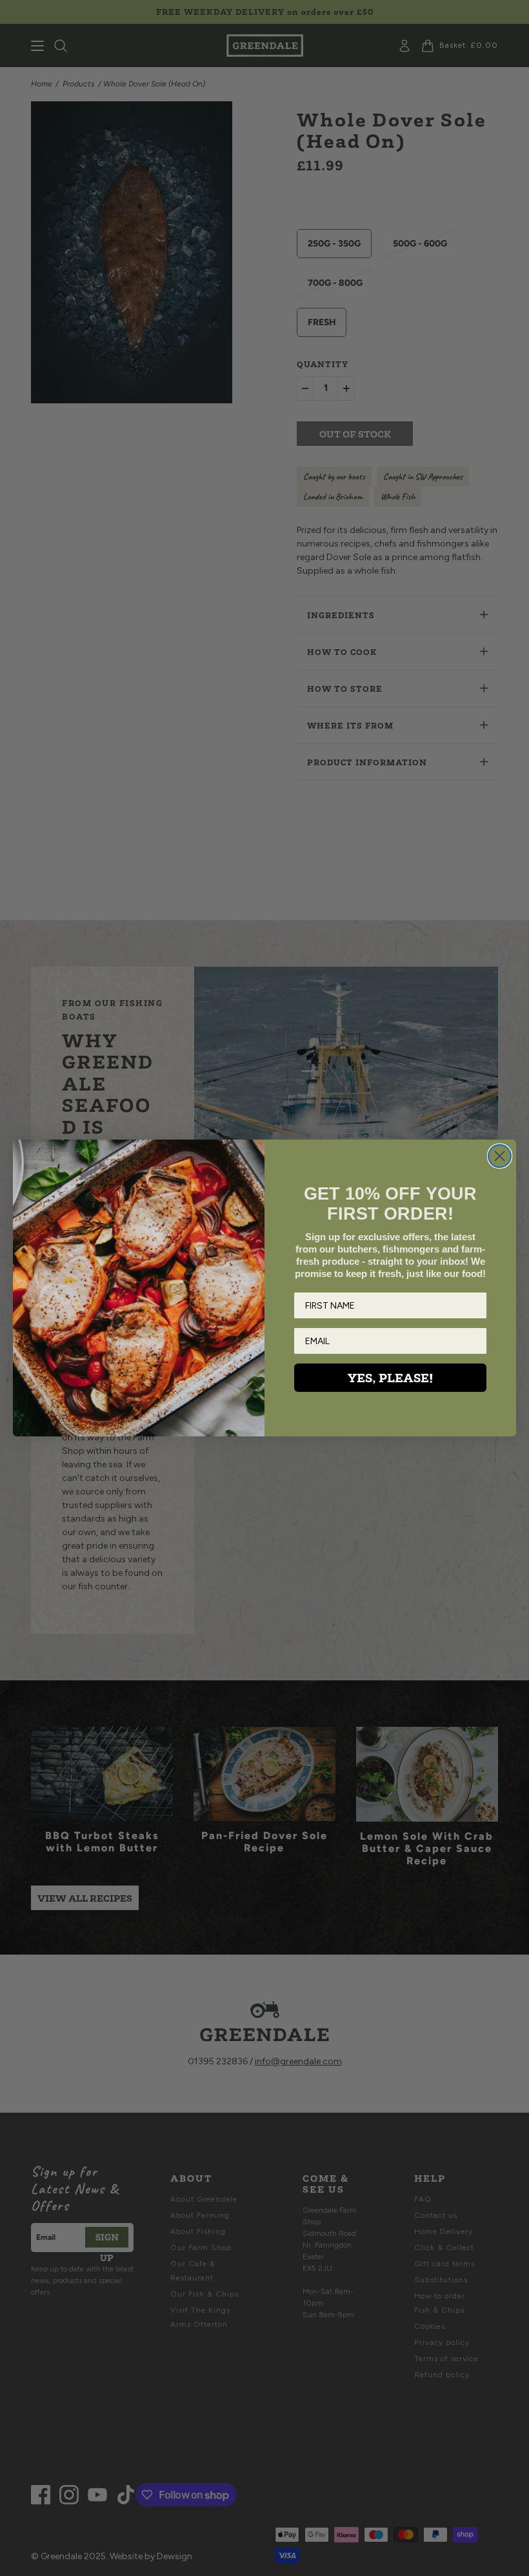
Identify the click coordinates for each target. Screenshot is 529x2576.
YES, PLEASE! (390, 1378)
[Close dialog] (500, 1156)
